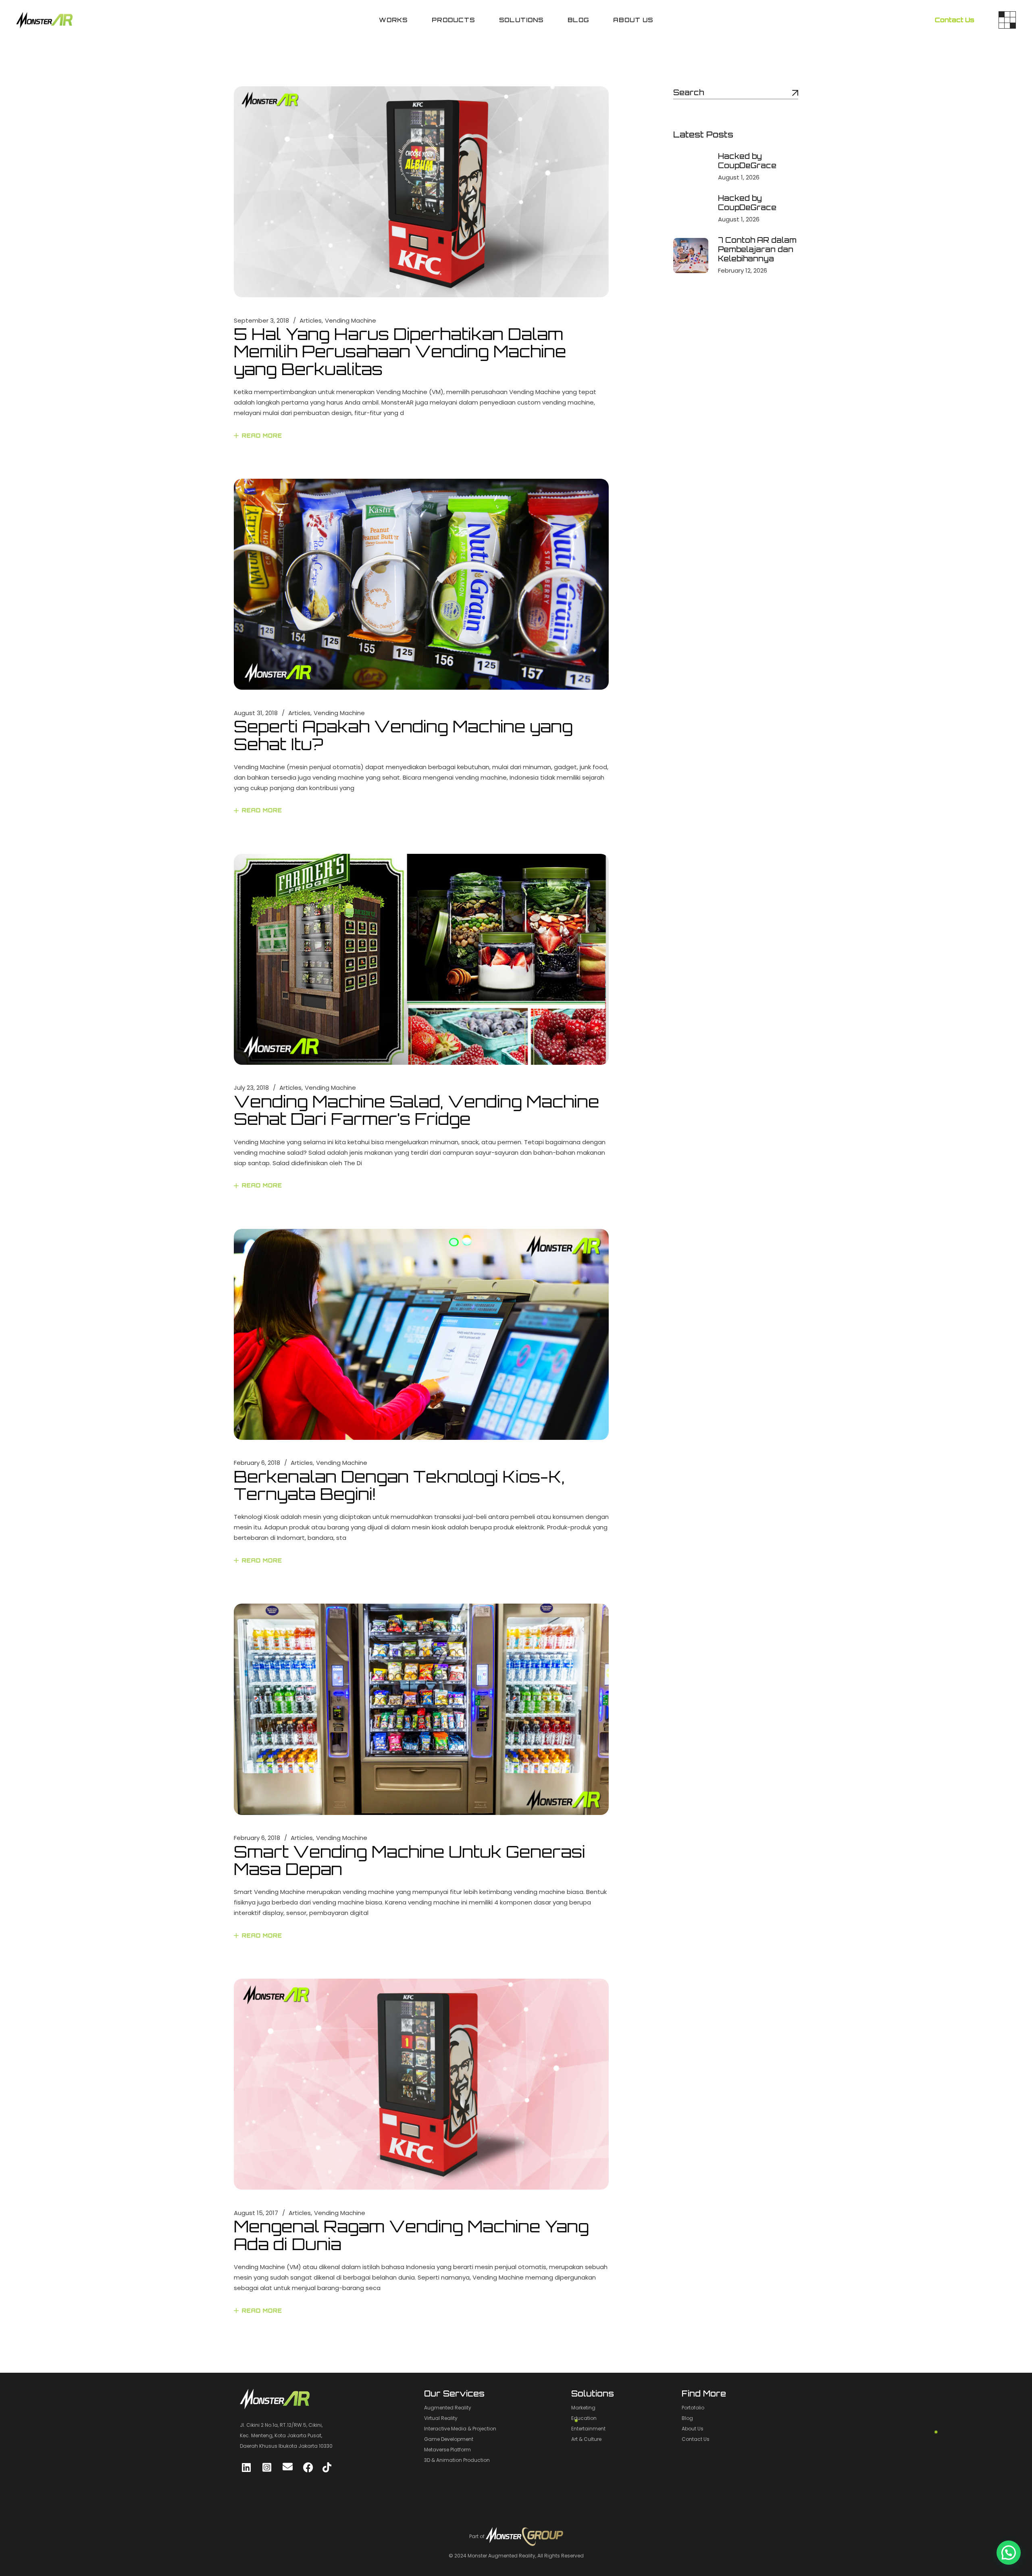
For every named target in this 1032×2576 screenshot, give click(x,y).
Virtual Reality (441, 2418)
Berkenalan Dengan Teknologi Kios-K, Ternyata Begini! (399, 1485)
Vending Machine (351, 320)
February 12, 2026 (743, 270)
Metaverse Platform (447, 2450)
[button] (1009, 2553)
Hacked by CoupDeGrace (747, 161)
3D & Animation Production (457, 2460)
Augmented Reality (448, 2408)
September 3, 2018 (261, 320)
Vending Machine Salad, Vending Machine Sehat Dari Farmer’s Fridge (416, 1110)
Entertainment (588, 2429)
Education (584, 2418)
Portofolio (693, 2408)
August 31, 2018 (256, 713)
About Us (693, 2429)
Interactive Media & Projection (460, 2429)
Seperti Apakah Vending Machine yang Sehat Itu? (403, 735)
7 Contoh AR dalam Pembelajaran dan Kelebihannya (757, 249)
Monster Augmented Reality (501, 2556)
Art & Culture (586, 2439)
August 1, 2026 (739, 177)
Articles (311, 320)
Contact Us (955, 20)
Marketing (583, 2408)
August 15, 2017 (256, 2213)
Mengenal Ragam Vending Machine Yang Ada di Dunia (411, 2235)
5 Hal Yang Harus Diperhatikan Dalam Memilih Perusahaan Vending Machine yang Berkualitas (400, 351)
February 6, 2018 (257, 1463)
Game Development (449, 2439)
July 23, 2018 (251, 1088)
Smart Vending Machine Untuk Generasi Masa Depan (410, 1860)
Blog (687, 2418)
